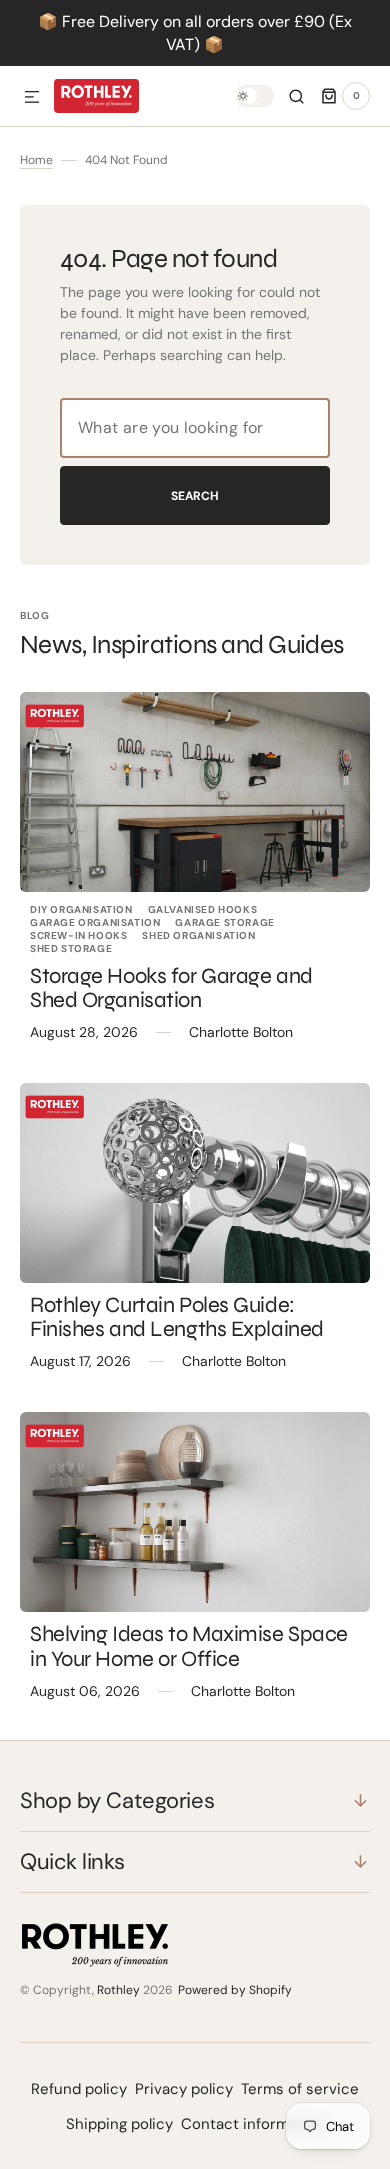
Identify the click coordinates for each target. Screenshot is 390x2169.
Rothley (118, 1990)
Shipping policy (119, 2124)
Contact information (253, 2124)
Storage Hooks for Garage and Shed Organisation (171, 988)
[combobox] (195, 428)
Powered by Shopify (235, 1990)
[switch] (255, 96)
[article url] (195, 792)
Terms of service (300, 2089)
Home (36, 160)
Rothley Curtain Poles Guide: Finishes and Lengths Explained (177, 1317)
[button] (32, 98)
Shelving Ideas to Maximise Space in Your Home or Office (189, 1646)
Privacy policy (184, 2089)
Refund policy (79, 2089)
